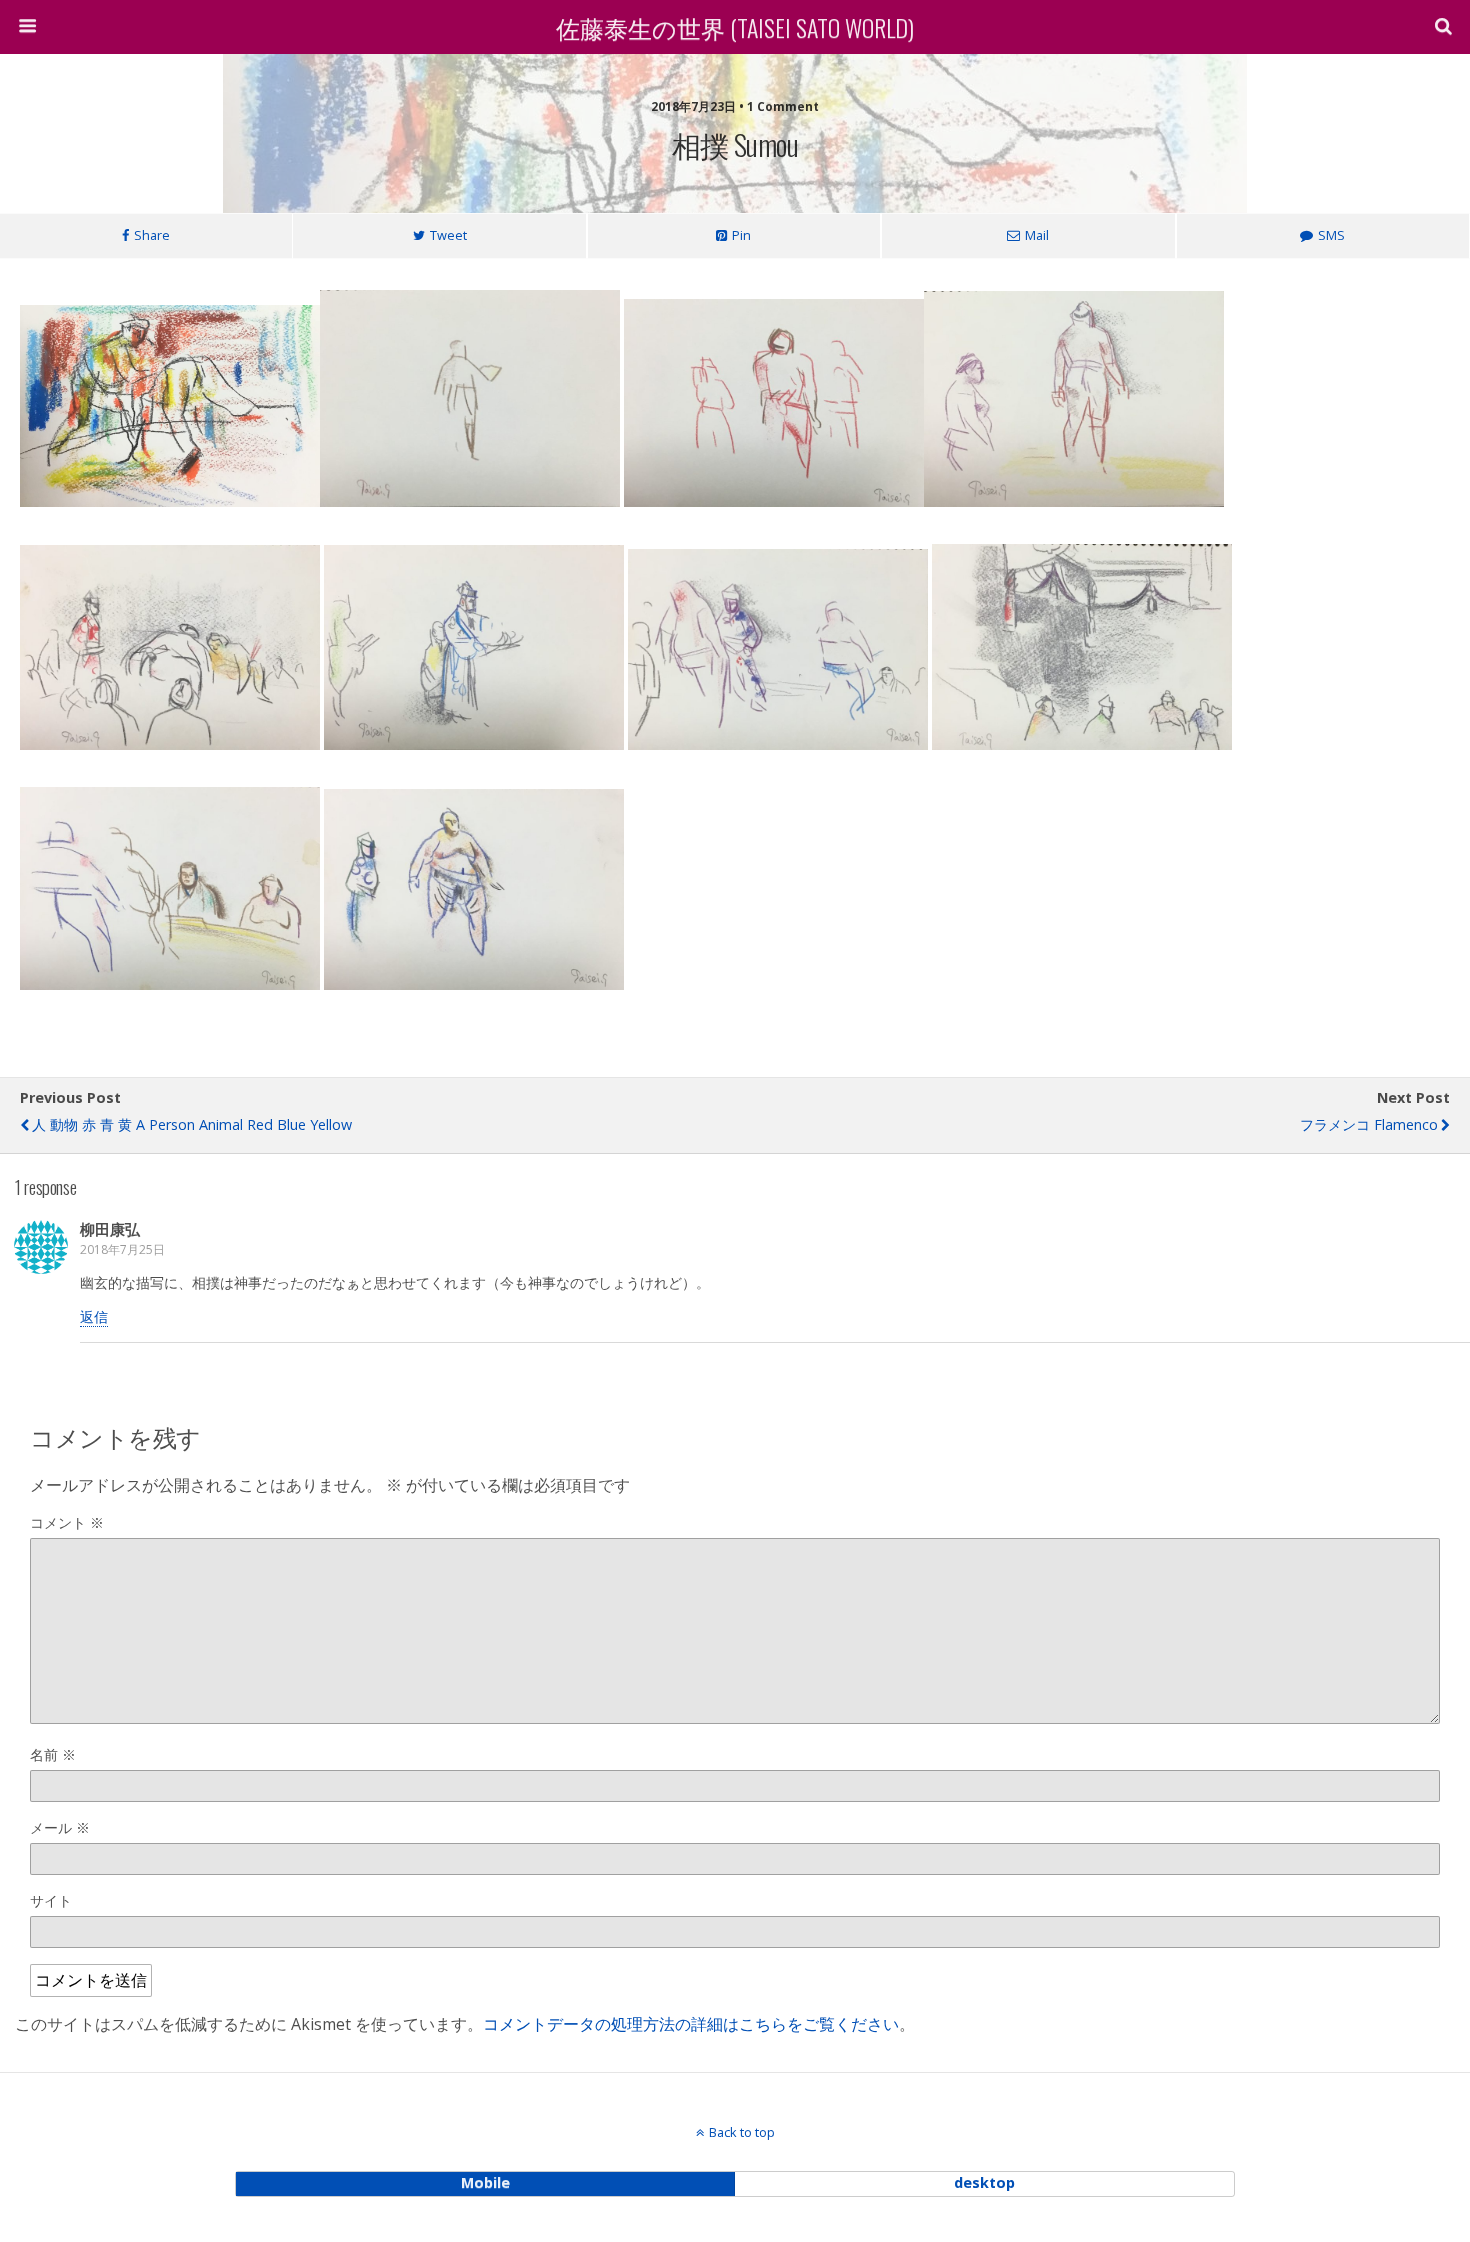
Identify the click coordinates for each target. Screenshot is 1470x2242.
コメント (67, 1522)
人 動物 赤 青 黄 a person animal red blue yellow (192, 1124)
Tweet (448, 235)
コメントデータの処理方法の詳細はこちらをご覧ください (691, 2024)
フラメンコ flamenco (1369, 1124)
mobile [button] (485, 2182)
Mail (1037, 235)
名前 (53, 1754)
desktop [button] (984, 2182)
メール (60, 1827)
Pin (741, 235)
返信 (94, 1316)
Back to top (742, 2132)
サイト (51, 1900)
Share (152, 235)
